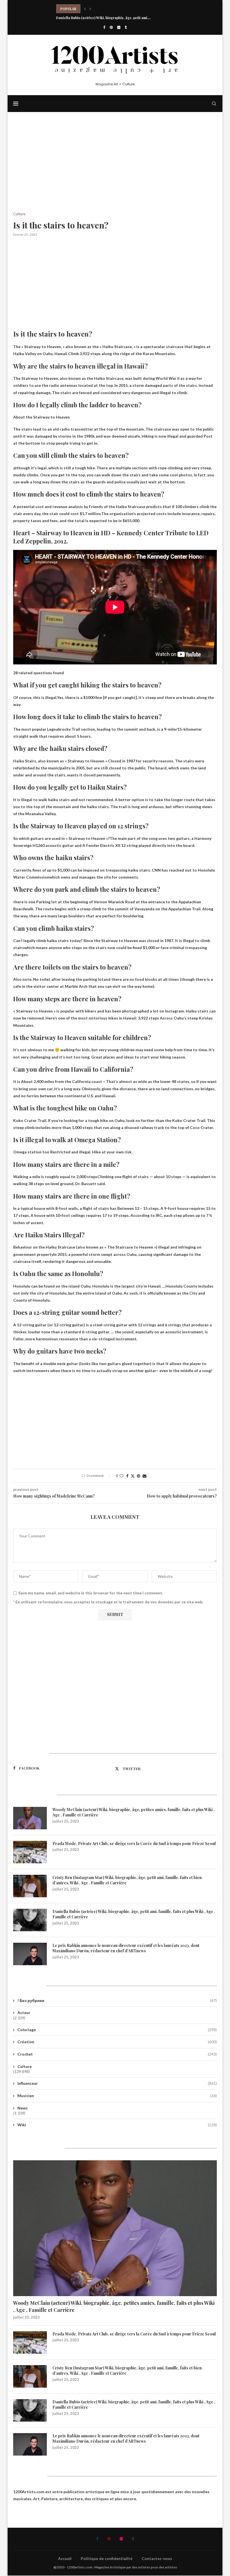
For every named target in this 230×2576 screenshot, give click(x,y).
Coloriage (117, 2030)
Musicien (117, 2096)
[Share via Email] (144, 1476)
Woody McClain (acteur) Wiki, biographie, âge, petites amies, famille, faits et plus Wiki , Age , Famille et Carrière (134, 1812)
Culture (25, 2066)
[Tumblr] (126, 27)
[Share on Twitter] (133, 1476)
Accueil (65, 2558)
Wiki (117, 2125)
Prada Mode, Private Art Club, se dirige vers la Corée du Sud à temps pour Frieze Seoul (134, 1844)
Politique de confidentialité (107, 2558)
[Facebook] (104, 27)
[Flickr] (119, 27)
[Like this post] (121, 1476)
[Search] (214, 104)
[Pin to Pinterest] (139, 1476)
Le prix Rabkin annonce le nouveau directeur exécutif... (101, 18)
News (23, 2108)
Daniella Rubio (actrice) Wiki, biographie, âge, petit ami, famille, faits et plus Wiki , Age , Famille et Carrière (134, 1914)
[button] (85, 9)
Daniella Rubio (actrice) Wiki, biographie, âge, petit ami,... (103, 9)
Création (117, 2042)
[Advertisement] (115, 170)
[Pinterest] (111, 27)
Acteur (24, 2012)
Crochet (117, 2054)
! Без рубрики (117, 2000)
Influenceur (117, 2083)
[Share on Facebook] (127, 1476)
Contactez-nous (157, 2558)
